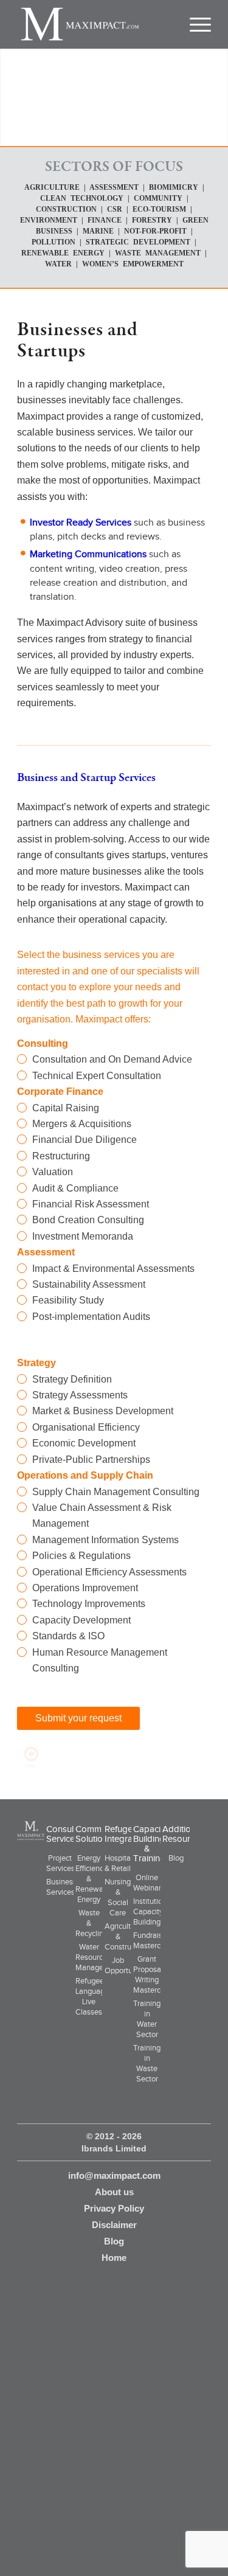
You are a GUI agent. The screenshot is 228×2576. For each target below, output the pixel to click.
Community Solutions (98, 1834)
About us (114, 2192)
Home (114, 2258)
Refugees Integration (126, 1834)
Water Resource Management (98, 1957)
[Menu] (195, 24)
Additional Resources (183, 1834)
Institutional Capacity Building (153, 1911)
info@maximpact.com (114, 2175)
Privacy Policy (114, 2208)
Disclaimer (114, 2225)
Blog (176, 1858)
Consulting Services (67, 1834)
